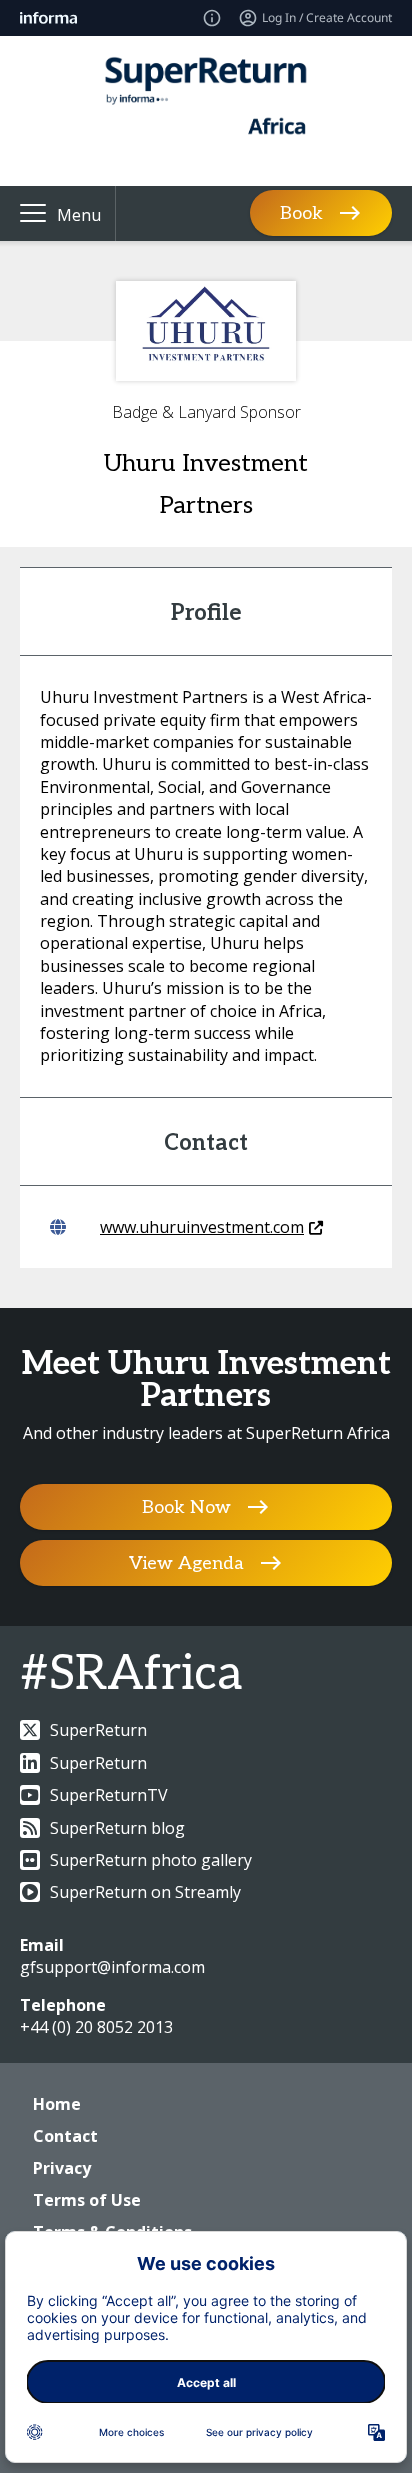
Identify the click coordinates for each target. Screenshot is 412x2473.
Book (301, 213)
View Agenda (186, 1563)
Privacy (62, 2168)
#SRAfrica (131, 1674)
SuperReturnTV (109, 1795)
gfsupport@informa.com (112, 1967)
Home (57, 2104)
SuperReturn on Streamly (145, 1892)
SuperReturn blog (117, 1828)
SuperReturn (98, 1730)
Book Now (186, 1507)
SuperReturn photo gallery (151, 1860)
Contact (65, 2136)
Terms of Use (87, 2200)
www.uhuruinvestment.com (202, 1227)
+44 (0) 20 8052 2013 (96, 2027)
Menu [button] (79, 215)
